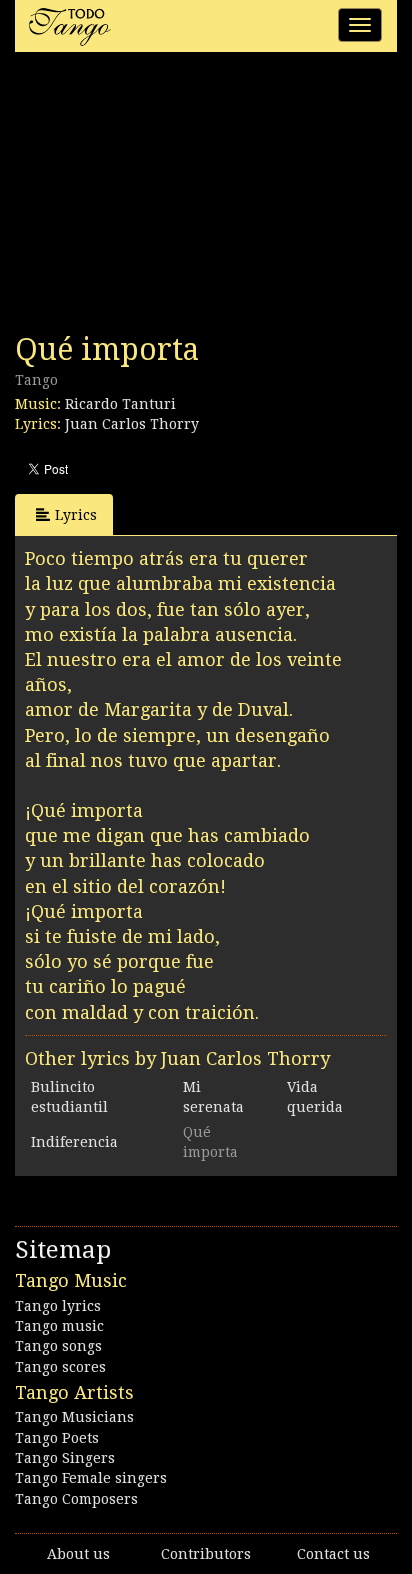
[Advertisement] (165, 198)
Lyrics (76, 515)
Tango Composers (76, 1499)
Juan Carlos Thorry (132, 424)
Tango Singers (65, 1458)
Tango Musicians (74, 1417)
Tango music (59, 1326)
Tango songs (58, 1346)
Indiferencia (74, 1142)
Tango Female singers (91, 1478)
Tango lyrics (58, 1306)
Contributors (206, 1554)
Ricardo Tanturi (120, 404)
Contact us (333, 1554)
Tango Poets (57, 1438)
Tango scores (60, 1367)
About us (78, 1554)
